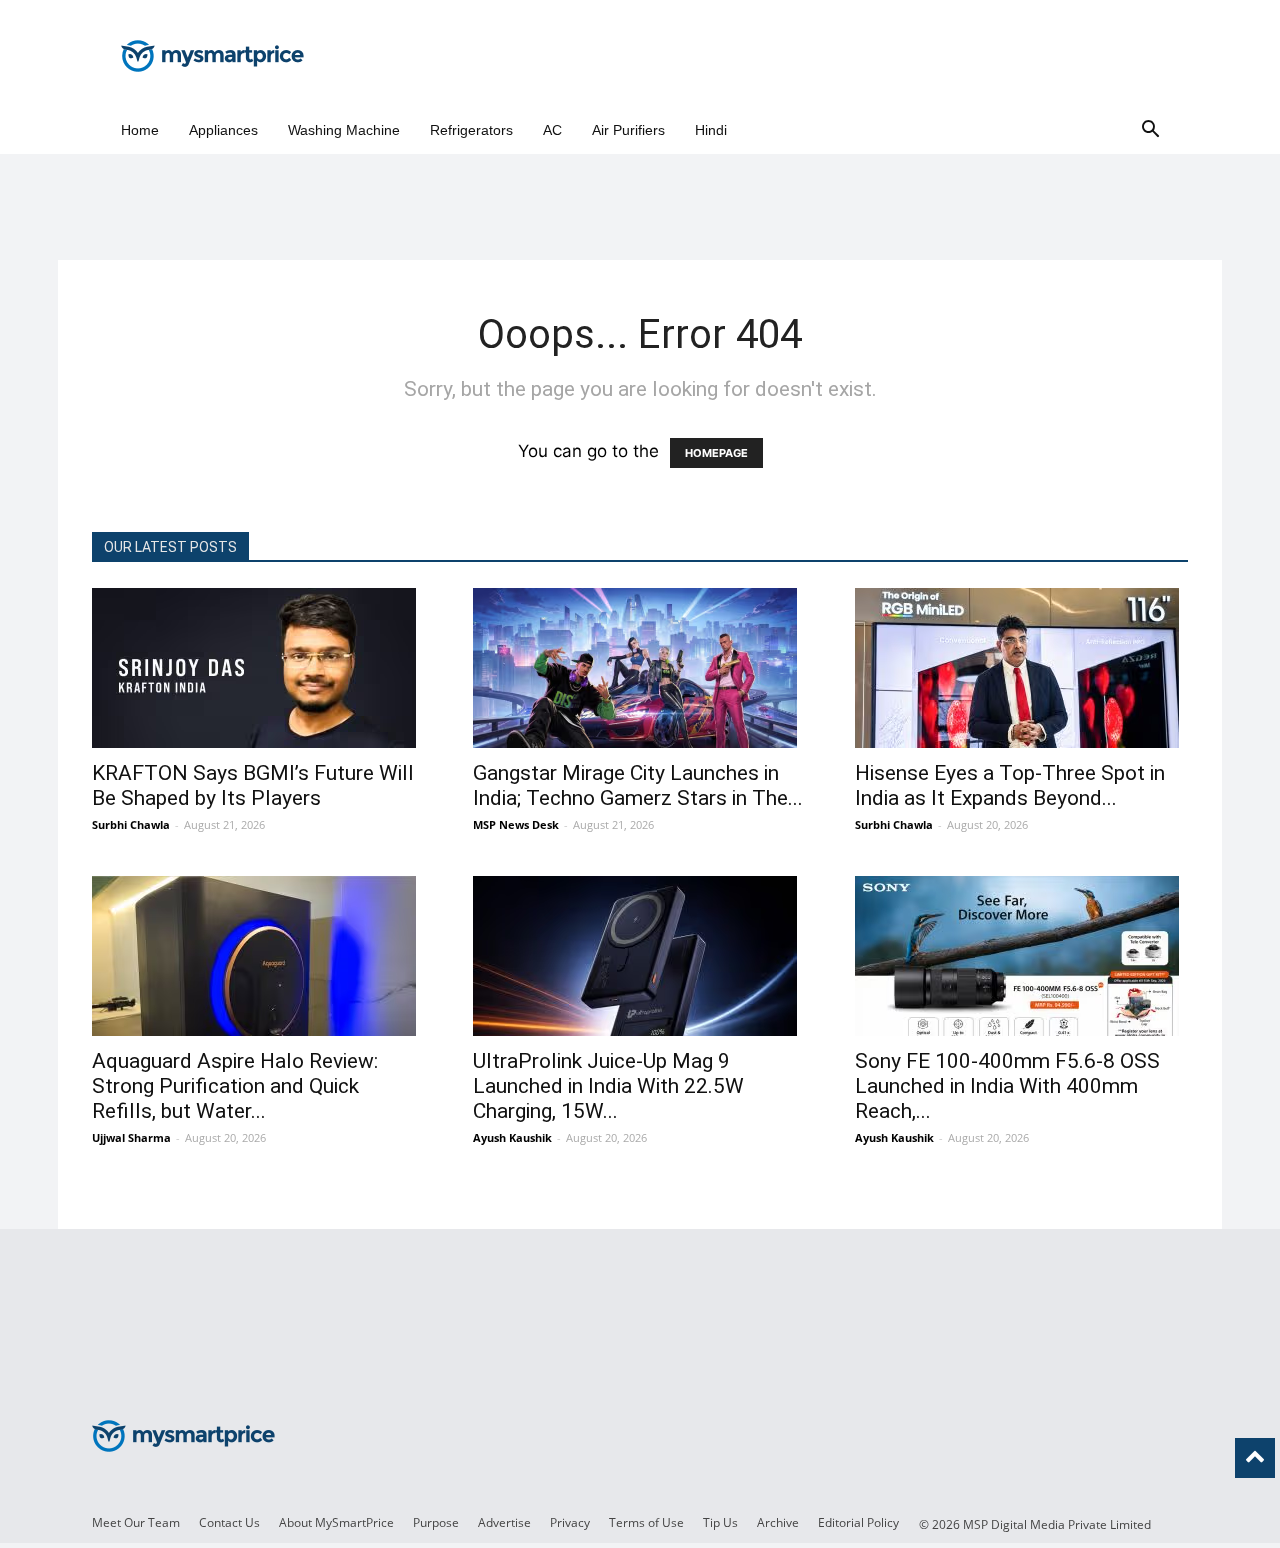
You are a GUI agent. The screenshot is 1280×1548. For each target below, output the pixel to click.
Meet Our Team (136, 1522)
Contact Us (229, 1522)
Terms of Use (646, 1522)
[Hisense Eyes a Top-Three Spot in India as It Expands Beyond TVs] (1021, 668)
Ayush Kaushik (512, 1137)
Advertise (504, 1522)
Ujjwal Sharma (131, 1137)
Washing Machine (344, 130)
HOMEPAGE (716, 453)
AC (552, 130)
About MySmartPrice (336, 1522)
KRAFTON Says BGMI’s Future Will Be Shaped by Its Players (253, 785)
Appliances (223, 130)
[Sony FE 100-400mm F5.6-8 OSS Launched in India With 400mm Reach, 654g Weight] (1021, 956)
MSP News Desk (516, 824)
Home (140, 130)
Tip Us (720, 1522)
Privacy (570, 1522)
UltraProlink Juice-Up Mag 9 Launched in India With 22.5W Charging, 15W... (608, 1086)
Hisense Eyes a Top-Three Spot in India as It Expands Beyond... (1010, 785)
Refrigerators (471, 130)
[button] (1150, 130)
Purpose (436, 1522)
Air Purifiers (628, 130)
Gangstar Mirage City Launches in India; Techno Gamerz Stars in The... (638, 785)
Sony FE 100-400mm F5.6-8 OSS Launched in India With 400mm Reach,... (1007, 1086)
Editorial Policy (858, 1522)
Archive (778, 1522)
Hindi (711, 130)
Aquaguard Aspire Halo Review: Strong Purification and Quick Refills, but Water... (235, 1086)
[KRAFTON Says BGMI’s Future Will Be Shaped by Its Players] (258, 668)
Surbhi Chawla (131, 824)
